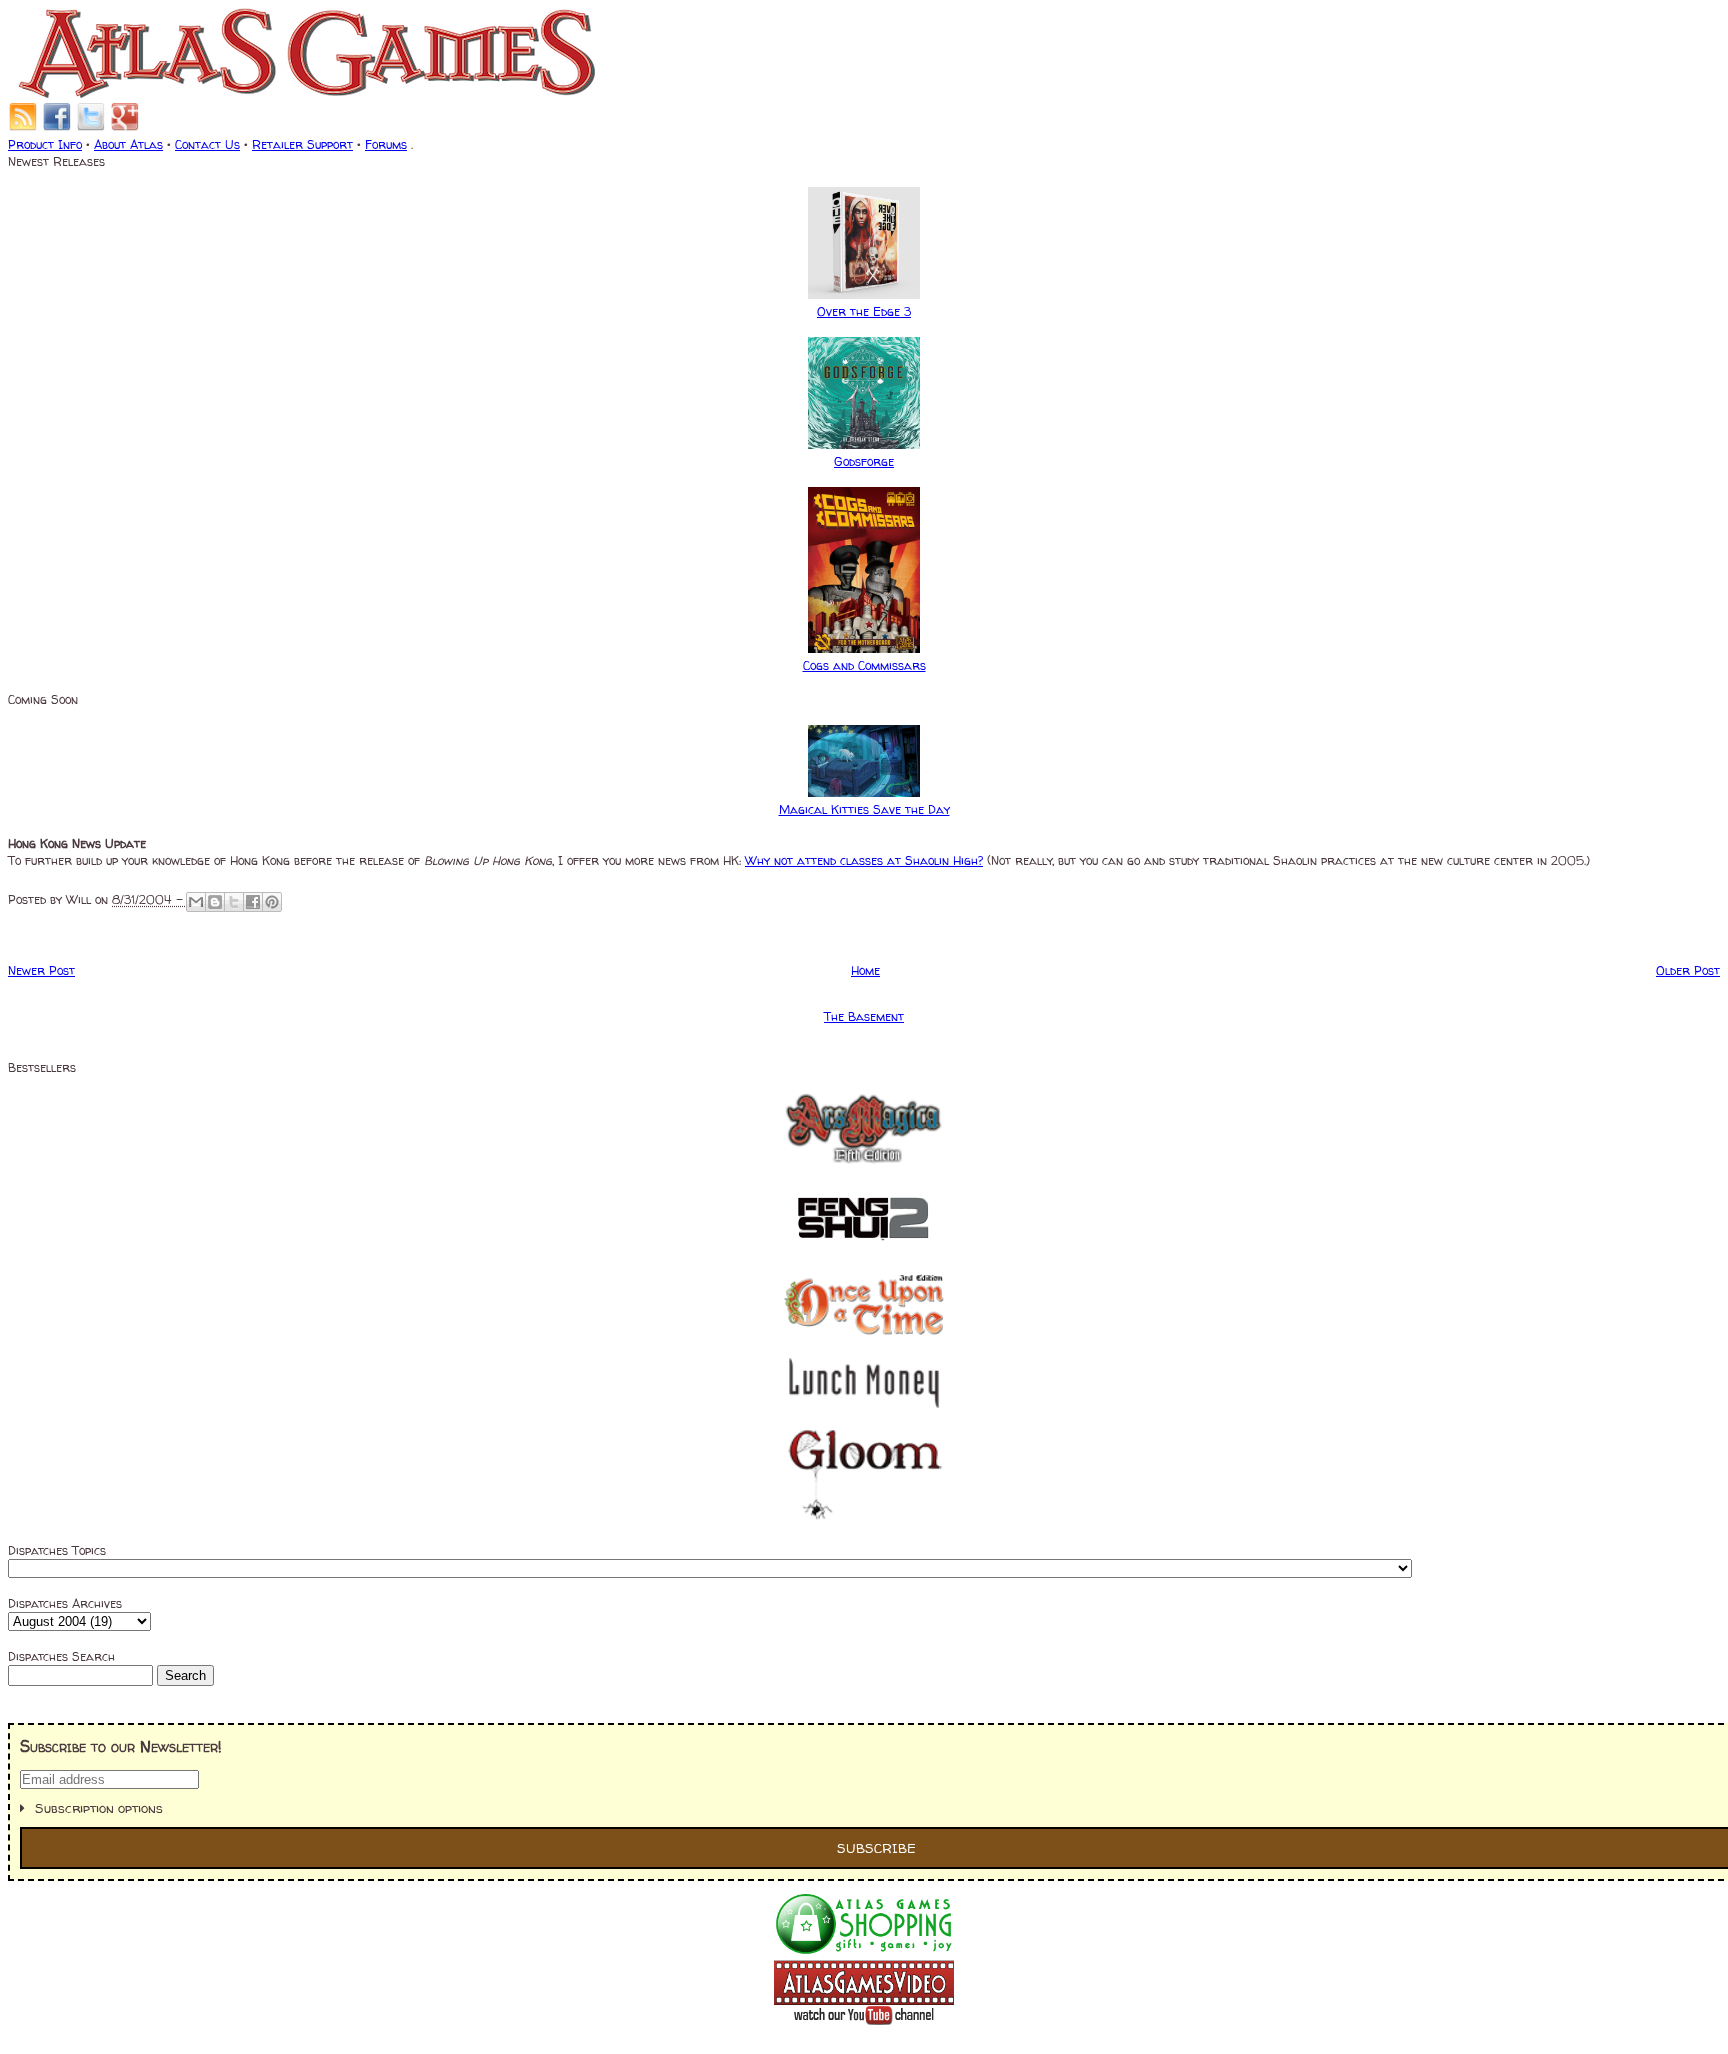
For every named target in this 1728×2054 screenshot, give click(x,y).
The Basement (864, 1016)
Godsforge (864, 461)
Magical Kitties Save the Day (864, 809)
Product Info (45, 144)
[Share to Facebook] (253, 902)
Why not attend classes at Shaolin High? (864, 860)
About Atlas (128, 144)
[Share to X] (234, 902)
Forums (386, 144)
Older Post (1688, 970)
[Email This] (196, 902)
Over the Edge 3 (864, 311)
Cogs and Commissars (864, 665)
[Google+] (125, 127)
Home (865, 970)
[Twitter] (91, 127)
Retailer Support (302, 144)
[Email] (23, 127)
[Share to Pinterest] (272, 902)
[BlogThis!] (215, 902)
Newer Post (41, 970)
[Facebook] (57, 127)
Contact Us (207, 144)
